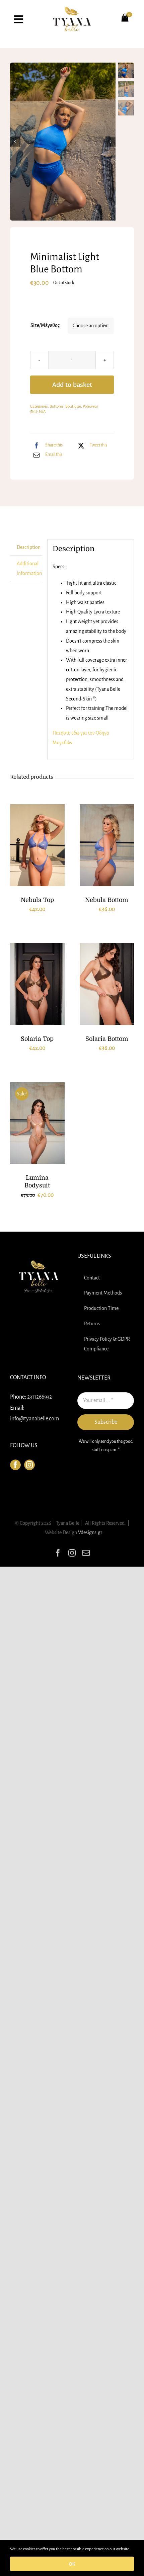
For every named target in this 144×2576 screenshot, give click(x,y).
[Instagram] (29, 1465)
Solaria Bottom (107, 1039)
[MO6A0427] (63, 142)
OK (72, 2564)
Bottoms (57, 406)
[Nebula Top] (37, 845)
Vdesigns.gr (90, 1532)
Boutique (73, 406)
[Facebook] (15, 1465)
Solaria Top (37, 1039)
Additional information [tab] (29, 568)
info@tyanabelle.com (34, 1419)
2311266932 (40, 1397)
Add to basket (72, 385)
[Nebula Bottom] (107, 845)
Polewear (90, 406)
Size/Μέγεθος (45, 325)
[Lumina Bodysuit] (37, 1123)
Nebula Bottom (107, 900)
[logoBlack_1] (72, 9)
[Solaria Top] (37, 984)
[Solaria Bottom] (107, 984)
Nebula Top (37, 900)
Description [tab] (29, 547)
